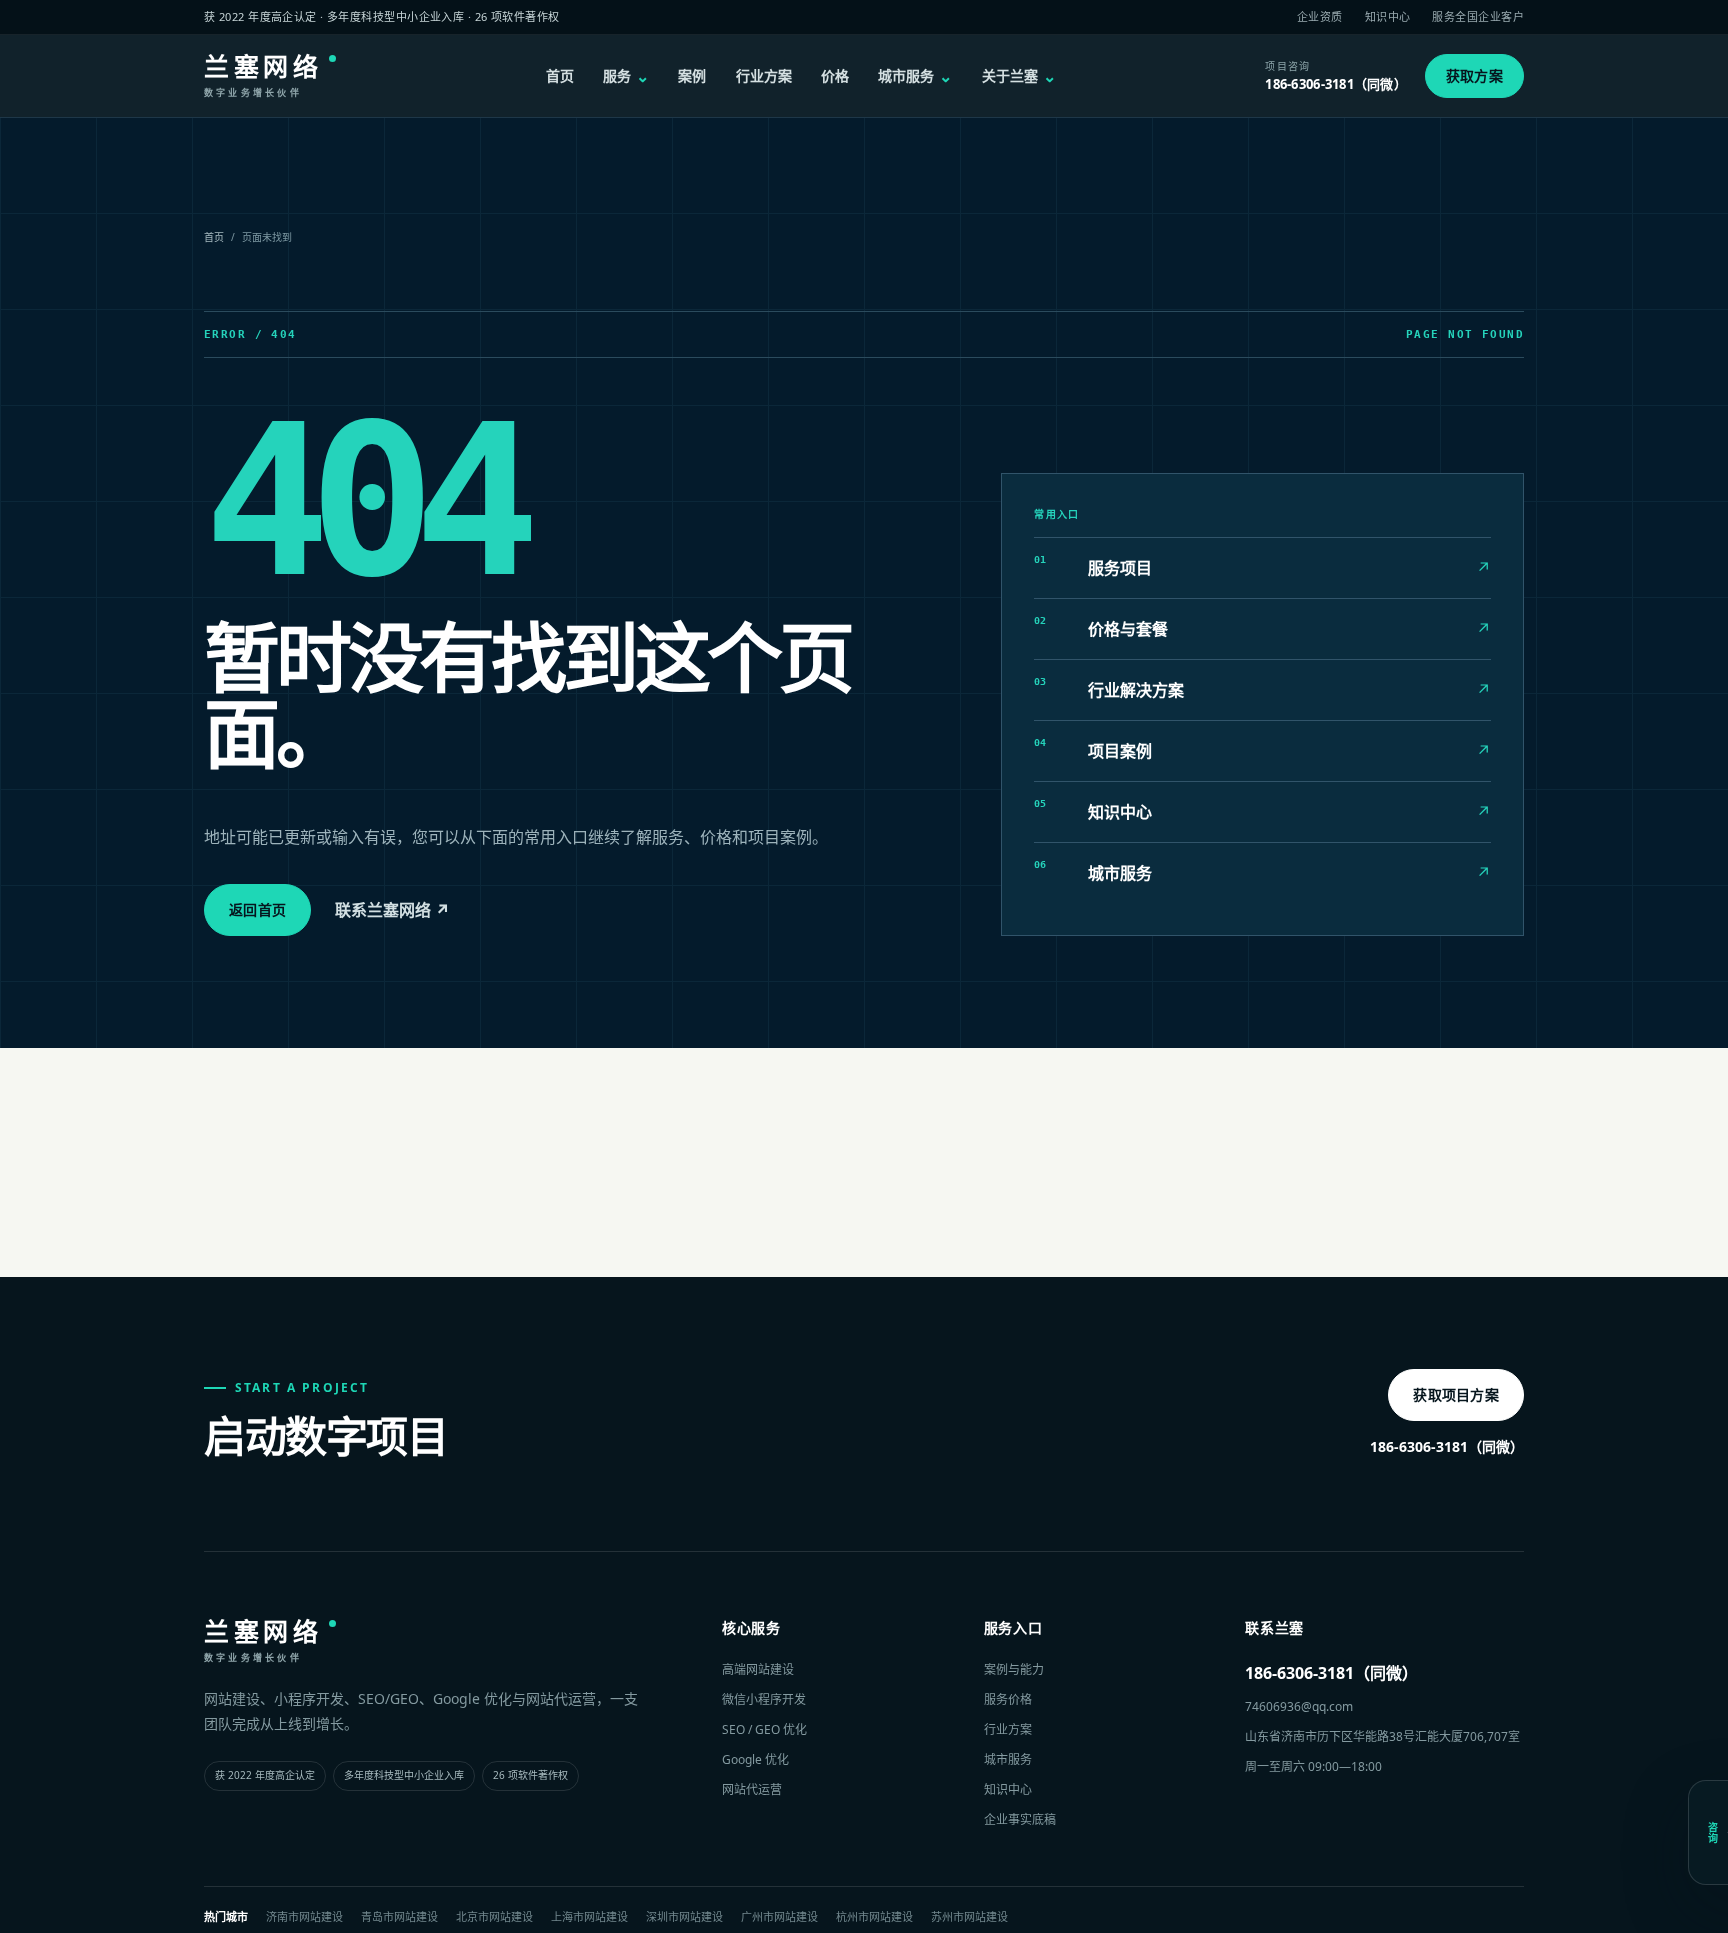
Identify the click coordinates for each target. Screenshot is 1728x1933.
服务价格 (1008, 1699)
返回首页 (257, 909)
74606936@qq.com (1299, 1706)
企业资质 (1320, 16)
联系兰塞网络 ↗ (392, 910)
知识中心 (1388, 16)
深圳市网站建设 (684, 1916)
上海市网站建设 (589, 1916)
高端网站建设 (758, 1669)
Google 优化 (755, 1759)
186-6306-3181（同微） (1447, 1446)
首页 (560, 75)
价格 (835, 75)
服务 (626, 76)
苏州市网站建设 (969, 1916)
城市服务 (915, 76)
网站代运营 (752, 1789)
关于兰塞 (1019, 76)
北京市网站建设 (494, 1916)
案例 (692, 75)
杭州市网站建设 (874, 1916)
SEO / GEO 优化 (764, 1729)
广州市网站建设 (779, 1916)
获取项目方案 (1456, 1394)
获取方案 (1474, 75)
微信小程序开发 (764, 1699)
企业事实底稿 (1020, 1819)
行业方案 (764, 75)
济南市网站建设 (304, 1916)
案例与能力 (1014, 1669)
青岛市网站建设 (399, 1916)
